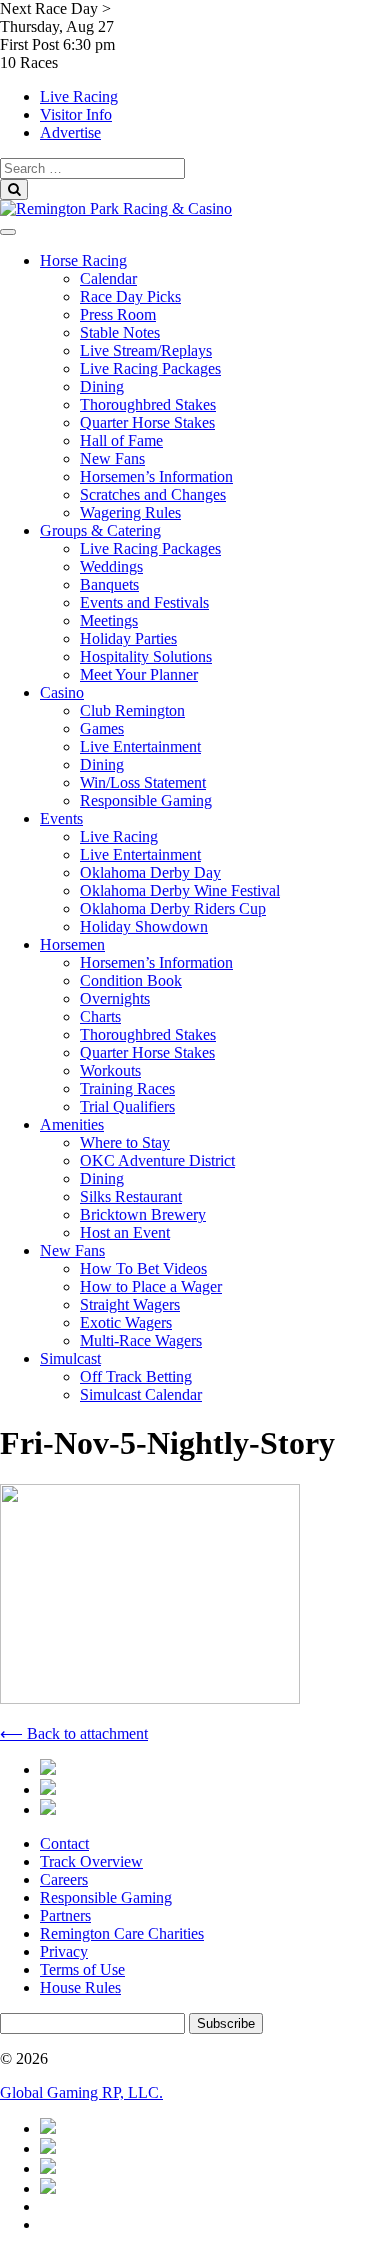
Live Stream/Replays (146, 350)
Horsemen (72, 944)
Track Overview (91, 1861)
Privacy (64, 1951)
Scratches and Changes (153, 494)
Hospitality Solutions (146, 656)
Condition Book (131, 980)
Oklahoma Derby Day (150, 872)
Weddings (111, 566)
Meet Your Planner (139, 674)
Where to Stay (125, 1142)
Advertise (70, 132)
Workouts (110, 1070)
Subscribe (226, 2023)
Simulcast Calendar (141, 1394)
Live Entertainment (140, 746)
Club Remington (132, 710)
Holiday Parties (128, 638)
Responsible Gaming (146, 800)
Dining (102, 386)
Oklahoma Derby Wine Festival (180, 890)
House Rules (80, 1987)
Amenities (72, 1124)
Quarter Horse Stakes (147, 422)
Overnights (115, 998)
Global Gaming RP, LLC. (81, 2092)
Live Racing (79, 96)
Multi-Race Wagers (141, 1340)
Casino (62, 692)
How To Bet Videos (143, 1268)
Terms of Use (82, 1969)
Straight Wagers (130, 1304)
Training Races (127, 1088)
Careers (64, 1879)
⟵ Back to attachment (74, 1733)
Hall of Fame (121, 440)
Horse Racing (83, 260)
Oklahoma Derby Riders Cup (173, 908)
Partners (65, 1915)
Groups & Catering (100, 530)
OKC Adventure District (157, 1160)
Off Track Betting (136, 1376)
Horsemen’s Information (156, 476)
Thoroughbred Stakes (148, 404)
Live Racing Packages (150, 368)
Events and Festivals (144, 602)
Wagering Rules (130, 512)
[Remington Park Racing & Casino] (116, 208)
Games (102, 728)
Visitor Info (76, 114)
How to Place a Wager (151, 1286)
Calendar (108, 278)
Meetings (109, 620)
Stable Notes (120, 332)
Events (61, 818)
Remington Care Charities (122, 1933)
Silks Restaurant (131, 1196)
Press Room (118, 314)
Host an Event (125, 1232)
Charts (100, 1016)
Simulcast (70, 1358)
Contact (64, 1843)
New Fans (112, 458)
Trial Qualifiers (127, 1106)
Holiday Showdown (144, 926)
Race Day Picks (130, 296)
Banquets (109, 584)
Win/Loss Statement (143, 782)
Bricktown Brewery (143, 1214)
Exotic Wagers (126, 1322)
